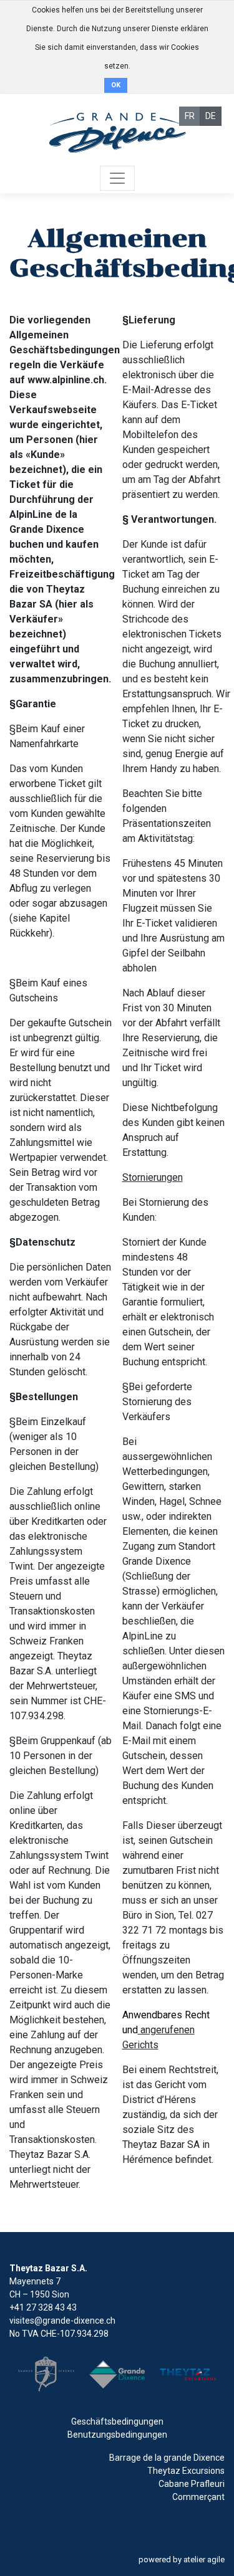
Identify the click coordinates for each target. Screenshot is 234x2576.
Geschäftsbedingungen (117, 2421)
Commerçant (198, 2497)
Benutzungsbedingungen (117, 2435)
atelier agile (204, 2559)
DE (211, 116)
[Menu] (117, 178)
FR (190, 116)
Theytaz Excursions (186, 2471)
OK (116, 85)
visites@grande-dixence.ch (62, 2321)
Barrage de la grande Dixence (167, 2458)
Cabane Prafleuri (192, 2484)
